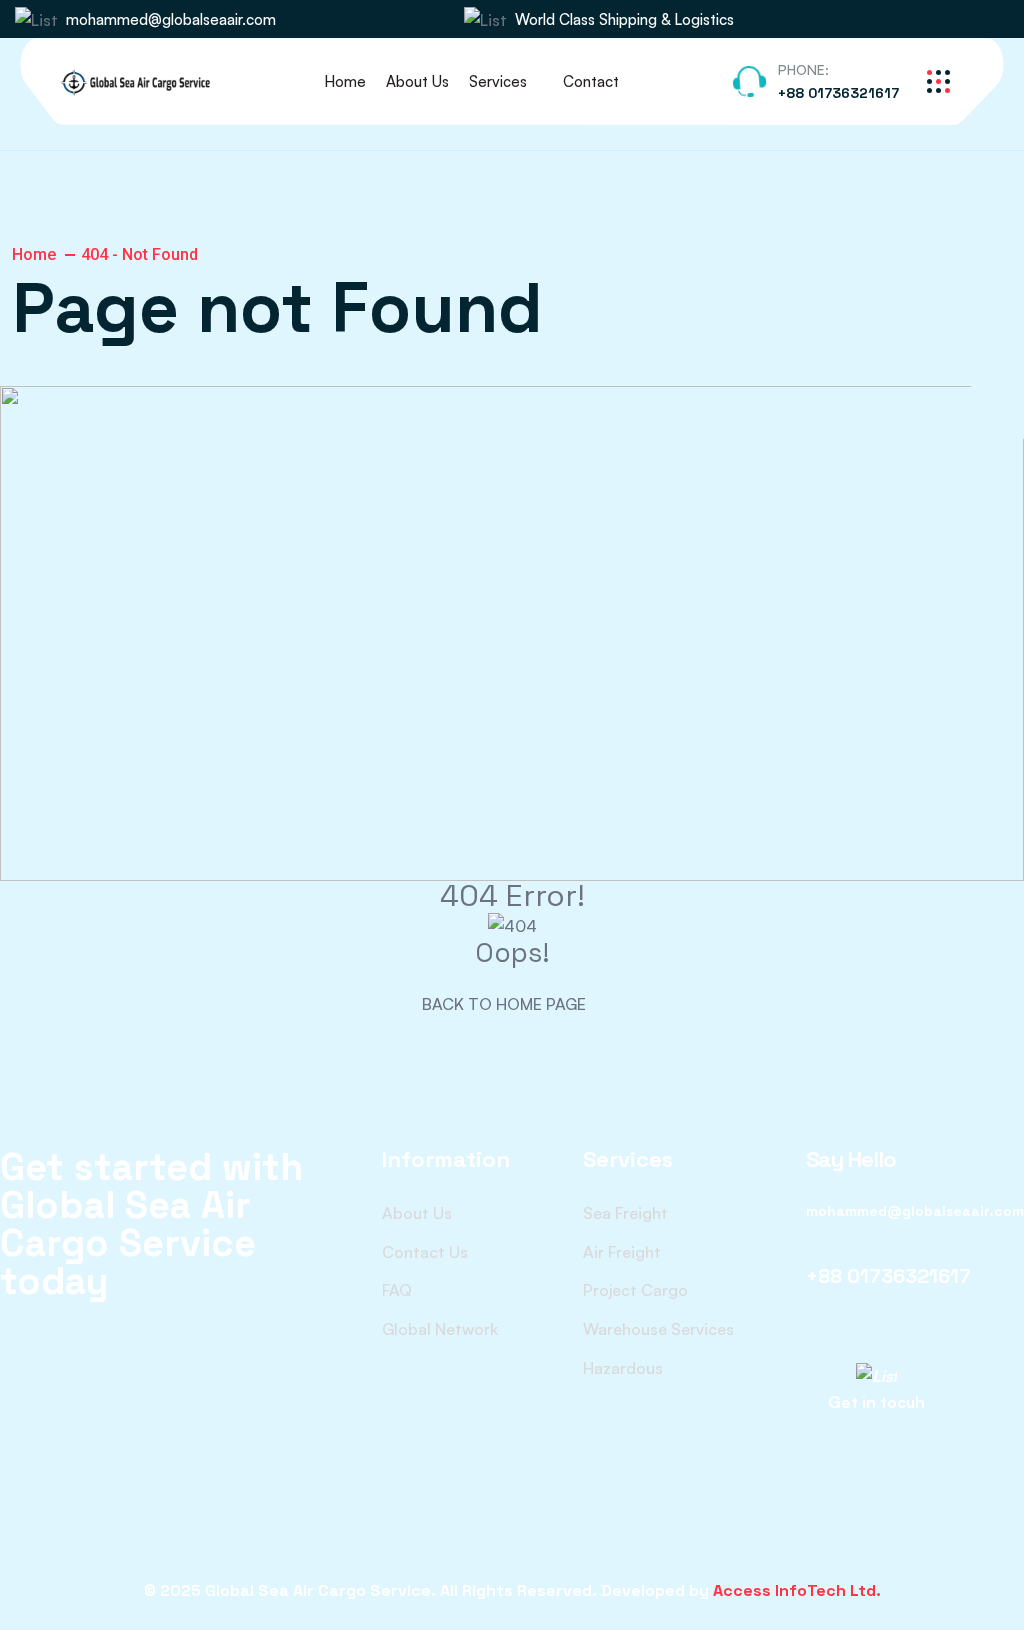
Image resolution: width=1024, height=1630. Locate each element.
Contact (591, 81)
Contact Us (425, 1252)
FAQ (397, 1290)
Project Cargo (635, 1290)
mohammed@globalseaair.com (171, 19)
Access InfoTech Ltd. (797, 1590)
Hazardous (623, 1368)
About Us (417, 81)
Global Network (440, 1329)
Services (498, 81)
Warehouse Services (658, 1329)
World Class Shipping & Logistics (624, 19)
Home (345, 81)
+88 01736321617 (838, 93)
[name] (937, 19)
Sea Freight (625, 1213)
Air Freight (622, 1252)
